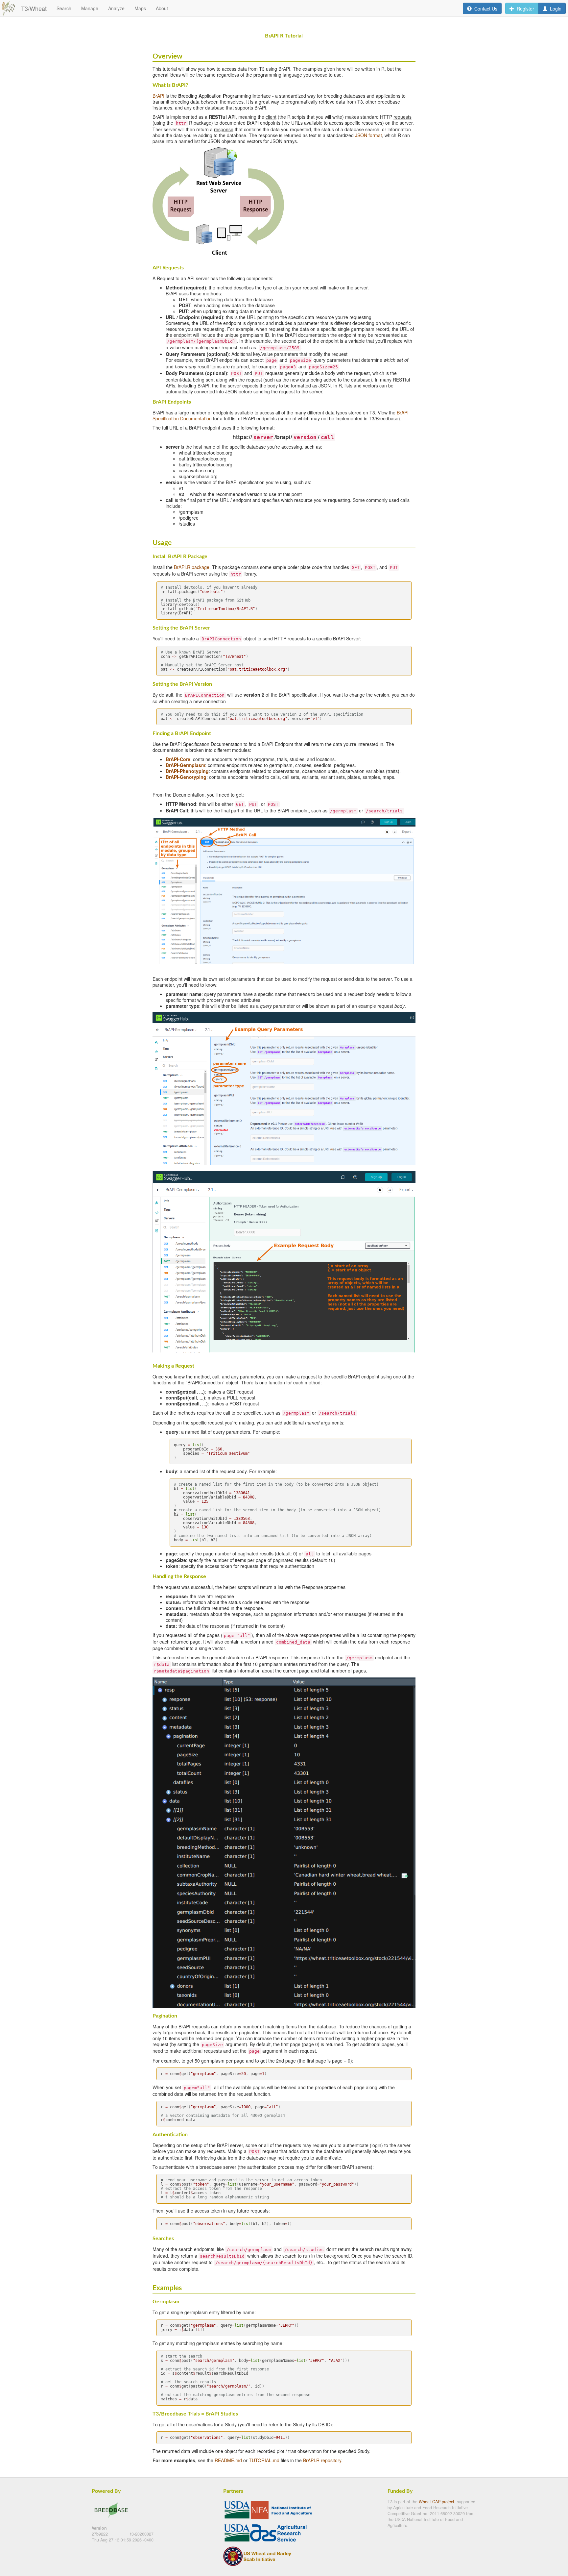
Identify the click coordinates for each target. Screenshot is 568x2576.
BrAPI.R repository (322, 2460)
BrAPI (158, 96)
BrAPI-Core (178, 759)
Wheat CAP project (437, 2502)
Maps (140, 8)
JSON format (368, 135)
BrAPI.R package (192, 567)
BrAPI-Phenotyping (187, 771)
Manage (90, 8)
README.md (228, 2460)
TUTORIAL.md (264, 2460)
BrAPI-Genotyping (186, 777)
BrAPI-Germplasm (185, 765)
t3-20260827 (142, 2534)
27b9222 (100, 2534)
